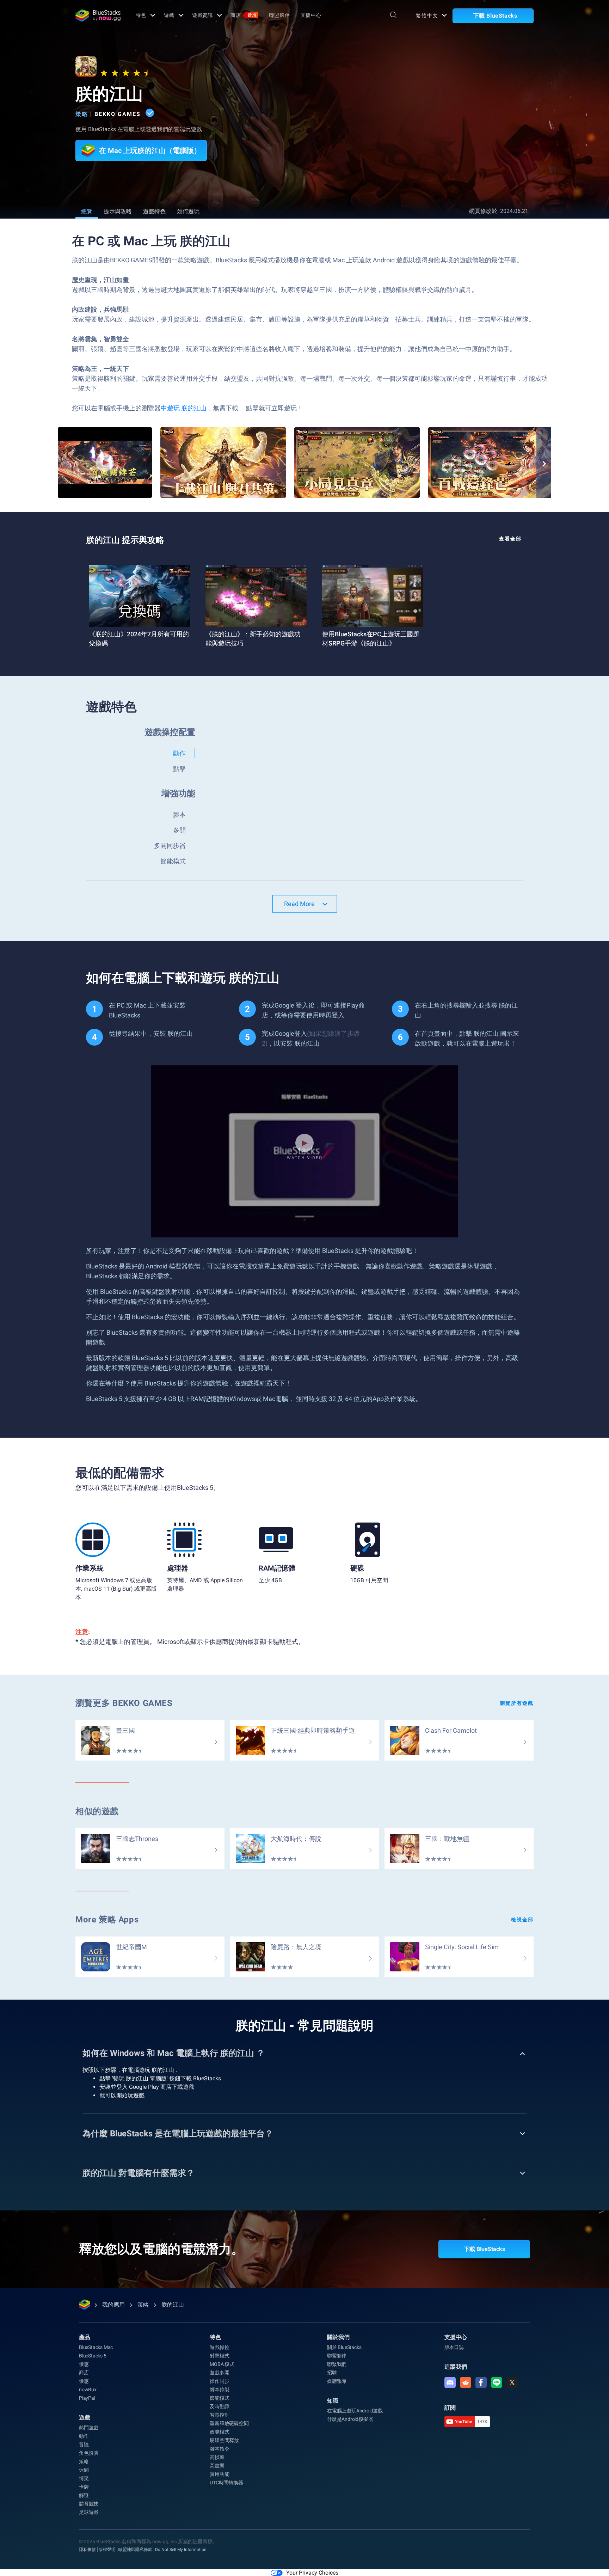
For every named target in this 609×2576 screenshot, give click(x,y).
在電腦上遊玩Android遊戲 (355, 2411)
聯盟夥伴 (279, 15)
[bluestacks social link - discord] (450, 2382)
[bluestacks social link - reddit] (466, 2382)
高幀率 (217, 2457)
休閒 (84, 2470)
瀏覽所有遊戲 (517, 1703)
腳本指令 (219, 2449)
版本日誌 (454, 2347)
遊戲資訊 (203, 15)
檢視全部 (522, 1920)
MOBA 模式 (222, 2364)
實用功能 (219, 2474)
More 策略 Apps (107, 1920)
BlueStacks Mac (96, 2347)
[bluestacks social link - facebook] (481, 2382)
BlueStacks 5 (93, 2356)
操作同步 (219, 2381)
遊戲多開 (219, 2373)
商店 (243, 15)
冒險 (84, 2445)
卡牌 (84, 2487)
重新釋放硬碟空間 (229, 2423)
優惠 (84, 2364)
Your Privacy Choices (312, 2573)
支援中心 (311, 15)
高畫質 (217, 2466)
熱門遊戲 (89, 2428)
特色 (141, 15)
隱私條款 (87, 2550)
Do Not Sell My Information (181, 2550)
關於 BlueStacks (344, 2347)
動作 (84, 2436)
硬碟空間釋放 (224, 2440)
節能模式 (219, 2398)
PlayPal (87, 2398)
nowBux (88, 2390)
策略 (82, 114)
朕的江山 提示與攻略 (125, 540)
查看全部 (510, 539)
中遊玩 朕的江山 (184, 408)
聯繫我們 (337, 2364)
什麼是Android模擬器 (350, 2419)
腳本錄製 (219, 2390)
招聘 (332, 2373)
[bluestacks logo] (98, 16)
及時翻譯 (219, 2406)
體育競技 (89, 2504)
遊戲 (169, 15)
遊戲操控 (219, 2347)
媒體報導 (337, 2381)
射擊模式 (219, 2356)
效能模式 (219, 2432)
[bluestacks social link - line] (497, 2382)
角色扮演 (89, 2453)
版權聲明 (107, 2550)
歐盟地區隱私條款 (135, 2550)
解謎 (84, 2495)
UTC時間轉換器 (226, 2483)
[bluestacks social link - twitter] (512, 2382)
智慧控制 (219, 2415)
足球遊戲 (89, 2512)
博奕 (84, 2478)
